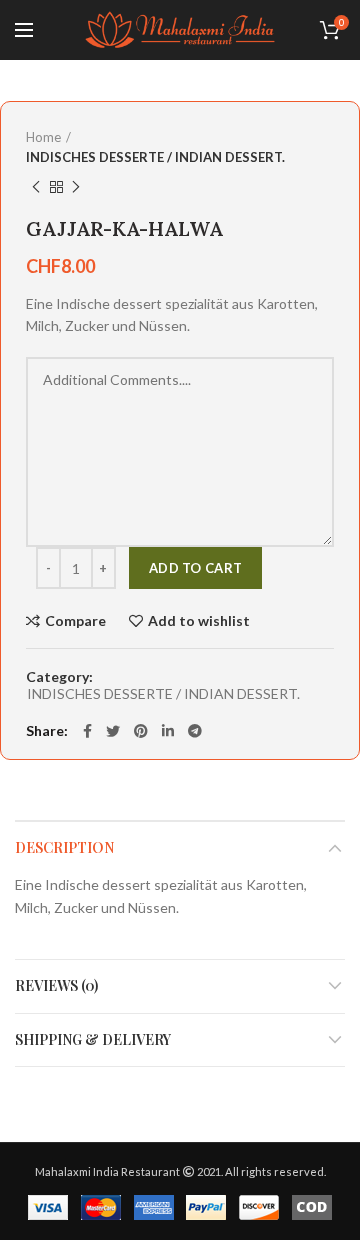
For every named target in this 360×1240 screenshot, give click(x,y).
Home (43, 137)
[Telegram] (195, 731)
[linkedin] (168, 731)
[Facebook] (87, 731)
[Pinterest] (141, 731)
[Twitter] (113, 731)
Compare (75, 621)
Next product (76, 187)
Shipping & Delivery (93, 1039)
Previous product (36, 187)
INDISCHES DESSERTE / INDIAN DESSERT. (155, 157)
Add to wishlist (199, 621)
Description (64, 847)
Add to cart (195, 568)
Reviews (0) (56, 985)
